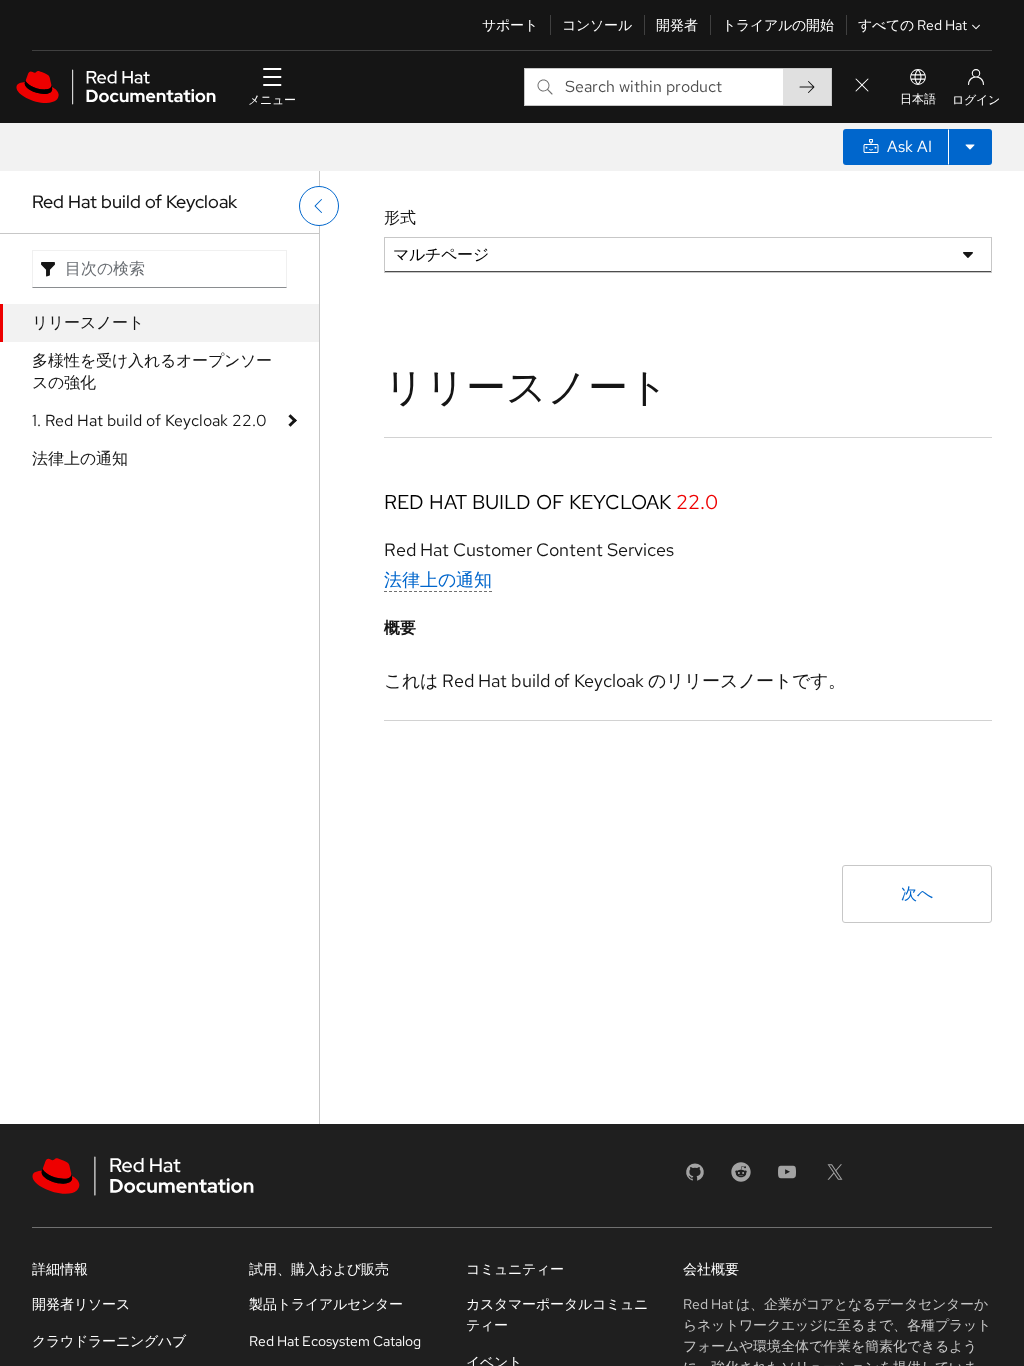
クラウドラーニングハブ (109, 1341)
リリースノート (88, 322)
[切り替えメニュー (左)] (319, 206)
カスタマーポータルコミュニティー (557, 1314)
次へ (917, 893)
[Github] (695, 1178)
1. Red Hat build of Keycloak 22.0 (149, 420)
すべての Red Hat (912, 25)
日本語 (918, 99)
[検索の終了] (862, 86)
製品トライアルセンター (326, 1304)
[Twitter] (835, 1178)
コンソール (597, 25)
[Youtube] (787, 1178)
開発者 (677, 25)
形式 (400, 217)
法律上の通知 (80, 458)
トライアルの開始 (778, 25)
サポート (510, 25)
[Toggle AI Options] (970, 147)
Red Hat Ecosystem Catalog (335, 1341)
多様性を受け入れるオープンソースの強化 (152, 371)
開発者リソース (81, 1304)
